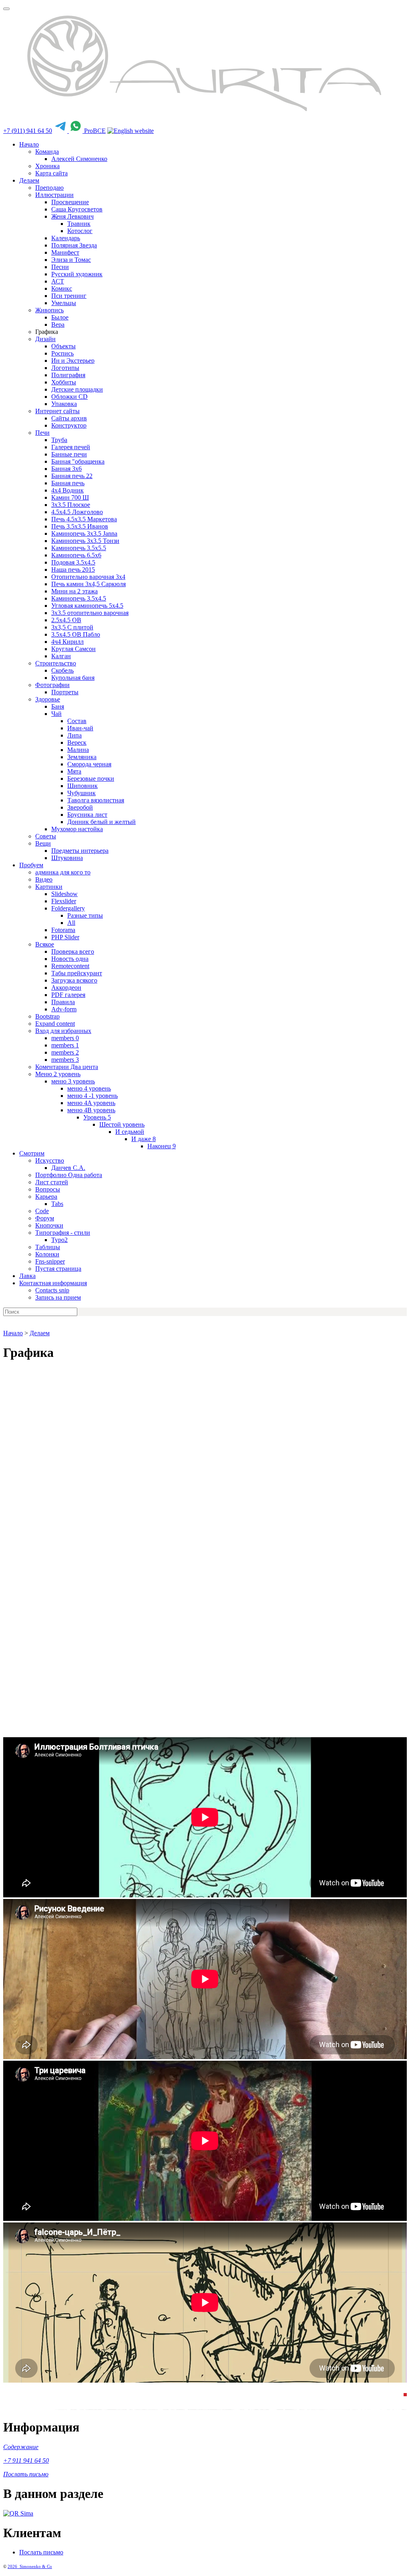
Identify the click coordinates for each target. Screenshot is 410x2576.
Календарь (66, 238)
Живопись (49, 310)
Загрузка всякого (74, 980)
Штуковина (67, 858)
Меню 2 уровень (58, 1074)
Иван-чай (80, 728)
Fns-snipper (50, 1261)
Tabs (57, 1204)
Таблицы (48, 1247)
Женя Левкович (72, 216)
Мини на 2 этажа (74, 591)
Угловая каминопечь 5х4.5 (87, 606)
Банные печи (69, 454)
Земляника (82, 757)
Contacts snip (52, 1290)
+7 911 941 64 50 (26, 2460)
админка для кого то (63, 872)
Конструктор (69, 425)
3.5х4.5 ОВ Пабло (76, 634)
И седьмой (130, 1132)
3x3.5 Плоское (71, 505)
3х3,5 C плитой (72, 627)
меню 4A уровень (91, 1103)
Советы (46, 836)
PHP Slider (65, 937)
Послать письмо (26, 2474)
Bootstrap (47, 1016)
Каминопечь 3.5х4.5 (79, 598)
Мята (74, 771)
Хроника (47, 166)
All (71, 923)
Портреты (65, 692)
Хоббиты (64, 382)
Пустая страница (58, 1269)
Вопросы (48, 1189)
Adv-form (64, 1009)
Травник (79, 224)
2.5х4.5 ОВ (66, 620)
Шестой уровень (122, 1124)
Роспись (62, 353)
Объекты (63, 346)
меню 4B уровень (91, 1110)
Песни (60, 267)
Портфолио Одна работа (69, 1175)
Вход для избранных (63, 1031)
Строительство (56, 663)
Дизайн (45, 339)
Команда (47, 152)
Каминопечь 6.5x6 (76, 555)
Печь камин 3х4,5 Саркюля (88, 584)
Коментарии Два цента (67, 1067)
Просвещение (70, 202)
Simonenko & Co (36, 2566)
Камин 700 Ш (70, 497)
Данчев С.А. (68, 1168)
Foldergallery (68, 908)
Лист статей (52, 1182)
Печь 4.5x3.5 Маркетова (84, 519)
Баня (58, 706)
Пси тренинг (69, 296)
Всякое (45, 944)
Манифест (65, 252)
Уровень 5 (97, 1117)
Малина (78, 750)
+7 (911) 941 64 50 (28, 131)
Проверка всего (73, 951)
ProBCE (95, 131)
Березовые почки (91, 779)
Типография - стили (63, 1233)
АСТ (58, 281)
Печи (42, 433)
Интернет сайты (57, 411)
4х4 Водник (67, 490)
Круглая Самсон (73, 649)
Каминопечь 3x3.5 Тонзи (85, 541)
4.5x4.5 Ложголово (77, 512)
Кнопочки (49, 1225)
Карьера (46, 1197)
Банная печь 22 (72, 476)
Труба (59, 440)
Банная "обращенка (78, 461)
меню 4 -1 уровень (92, 1096)
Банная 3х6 (66, 469)
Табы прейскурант (77, 973)
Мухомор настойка (77, 829)
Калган (61, 656)
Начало (29, 144)
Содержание (21, 2447)
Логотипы (65, 368)
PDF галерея (68, 995)
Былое (60, 317)
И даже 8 (144, 1139)
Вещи (43, 843)
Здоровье (48, 699)
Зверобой (80, 807)
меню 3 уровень (73, 1081)
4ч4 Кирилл (67, 642)
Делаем (29, 180)
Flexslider (64, 901)
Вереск (77, 742)
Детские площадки (77, 389)
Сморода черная (89, 764)
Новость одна (70, 959)
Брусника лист (87, 815)
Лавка (27, 1276)
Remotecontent (70, 966)
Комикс (62, 288)
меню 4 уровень (89, 1088)
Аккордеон (66, 988)
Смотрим (32, 1153)
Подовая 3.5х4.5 (73, 562)
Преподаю (49, 188)
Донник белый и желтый (101, 822)
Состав (77, 721)
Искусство (50, 1160)
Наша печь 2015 (73, 570)
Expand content (55, 1024)
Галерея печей (71, 447)
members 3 (65, 1060)
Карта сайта (51, 173)
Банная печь (68, 483)
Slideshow (64, 894)
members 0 (65, 1038)
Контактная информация (53, 1283)
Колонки (47, 1254)
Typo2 (59, 1240)
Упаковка (64, 404)
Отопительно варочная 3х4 (88, 577)
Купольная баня (73, 678)
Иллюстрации (54, 195)
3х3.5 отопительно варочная (90, 613)
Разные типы (85, 915)
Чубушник (81, 793)
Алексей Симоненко (79, 159)
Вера (58, 325)
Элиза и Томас (71, 260)
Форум (45, 1218)
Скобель (62, 670)
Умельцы (64, 303)
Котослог (80, 231)
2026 (14, 2566)
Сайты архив (69, 418)
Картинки (49, 887)
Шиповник (82, 786)
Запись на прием (58, 1297)
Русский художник (77, 274)
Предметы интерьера (80, 851)
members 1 (65, 1045)
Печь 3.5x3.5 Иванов (80, 526)
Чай (56, 714)
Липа (74, 735)
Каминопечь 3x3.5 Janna (84, 533)
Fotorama (63, 930)
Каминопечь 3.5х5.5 (79, 548)
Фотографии (52, 685)
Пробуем (31, 865)
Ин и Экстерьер (73, 361)
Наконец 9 (162, 1146)
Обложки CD (69, 397)
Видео (44, 879)
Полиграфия (68, 375)
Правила (63, 1002)
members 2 (65, 1052)
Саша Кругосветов (77, 209)
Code (42, 1211)
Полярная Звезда (74, 245)
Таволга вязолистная (96, 800)
